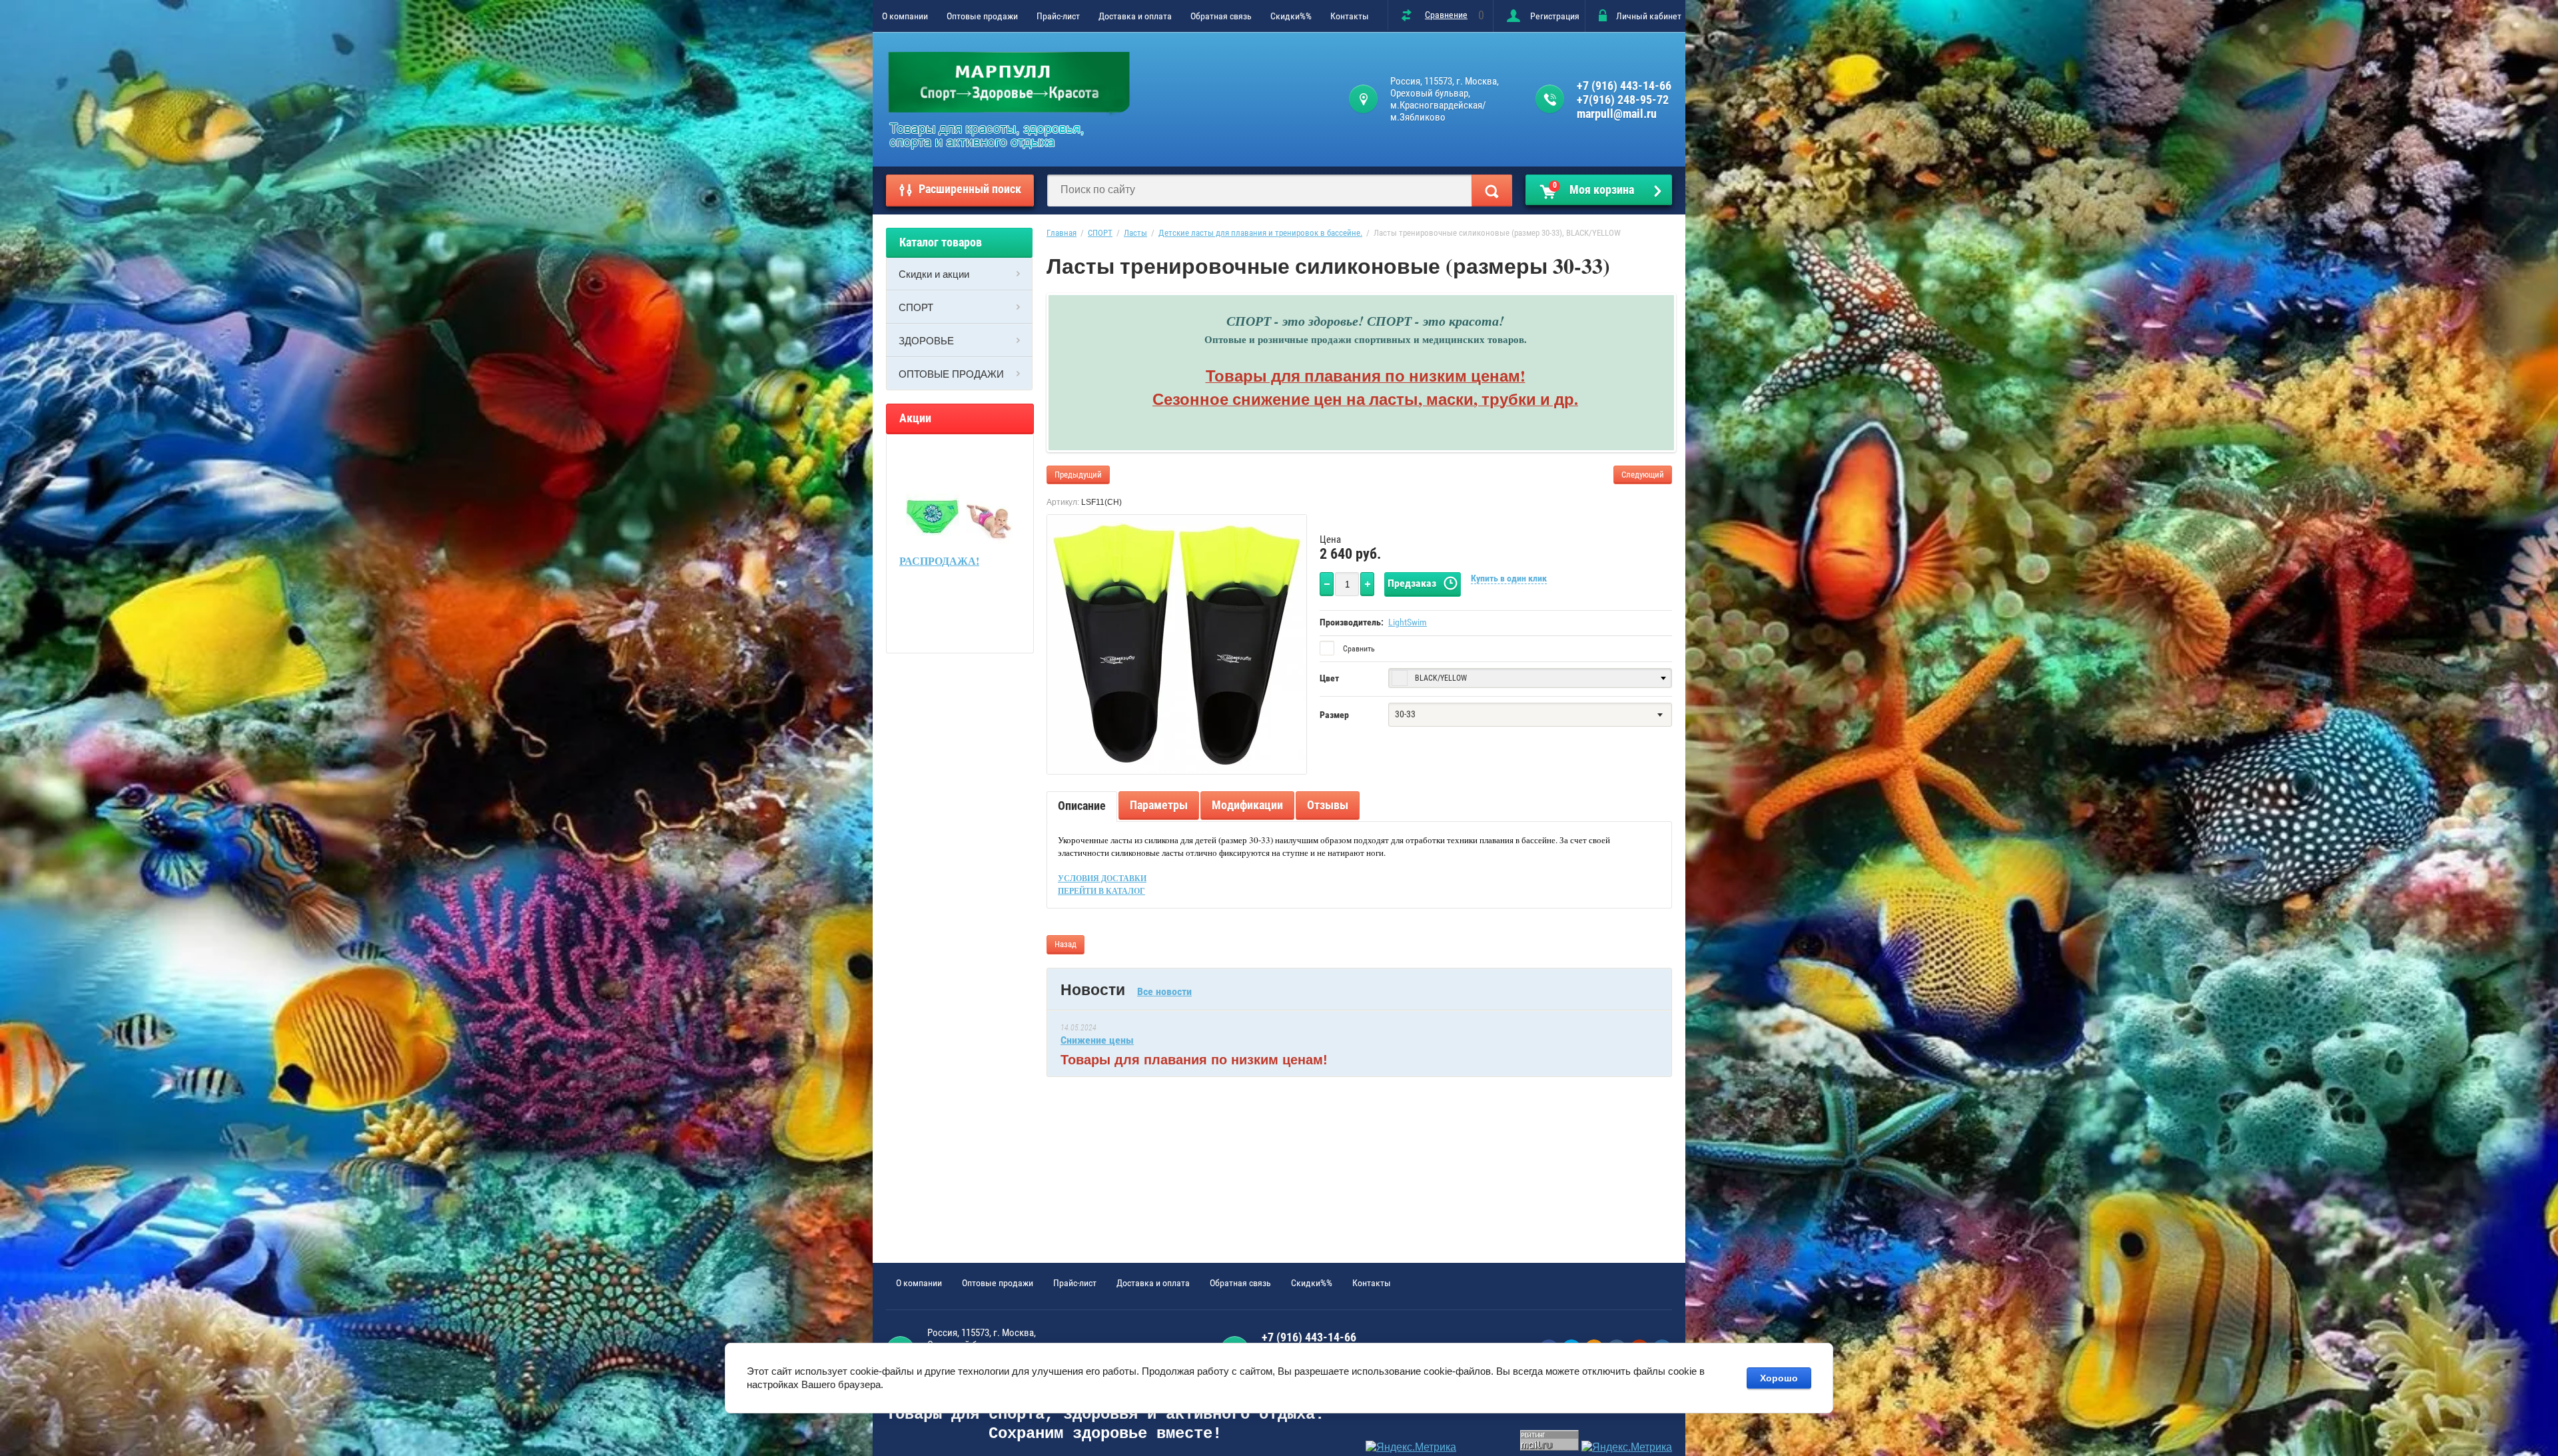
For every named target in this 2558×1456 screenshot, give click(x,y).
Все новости (1164, 991)
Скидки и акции (934, 274)
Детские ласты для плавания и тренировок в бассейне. (1260, 233)
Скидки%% (1291, 16)
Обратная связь (1221, 16)
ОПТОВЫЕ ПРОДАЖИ (951, 374)
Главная (1062, 233)
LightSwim (1408, 622)
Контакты (1350, 16)
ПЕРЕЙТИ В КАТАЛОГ (1101, 891)
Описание (1082, 806)
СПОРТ (916, 307)
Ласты (1135, 233)
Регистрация (1555, 16)
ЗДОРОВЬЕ (926, 340)
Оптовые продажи (982, 16)
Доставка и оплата (1135, 16)
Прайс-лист (1058, 16)
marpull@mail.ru (1617, 114)
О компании (905, 16)
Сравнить (1358, 649)
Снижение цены (1097, 1040)
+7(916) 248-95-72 (1623, 100)
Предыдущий (1078, 475)
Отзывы (1328, 805)
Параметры (1159, 805)
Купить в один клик (1509, 578)
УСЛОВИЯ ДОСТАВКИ (1102, 878)
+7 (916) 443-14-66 (1624, 86)
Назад (1066, 944)
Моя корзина (1594, 188)
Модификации (1247, 805)
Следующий (1643, 475)
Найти (1492, 190)
